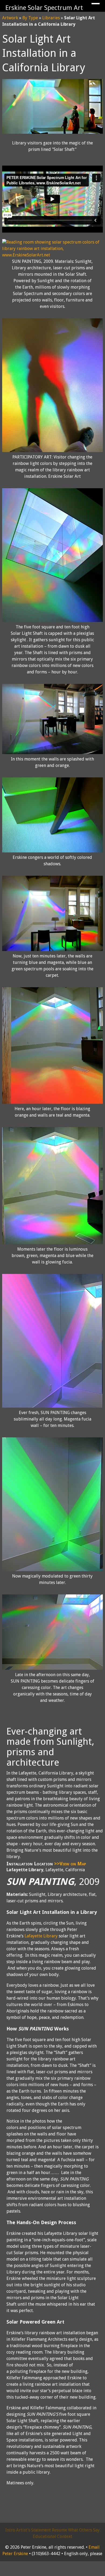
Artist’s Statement (34, 2530)
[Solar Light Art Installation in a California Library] (52, 132)
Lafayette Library (41, 1936)
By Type (30, 18)
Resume (59, 2530)
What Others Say (84, 2530)
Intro (10, 2530)
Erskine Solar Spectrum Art (44, 8)
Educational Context (52, 2536)
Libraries (51, 18)
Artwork (10, 18)
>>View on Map (70, 1864)
